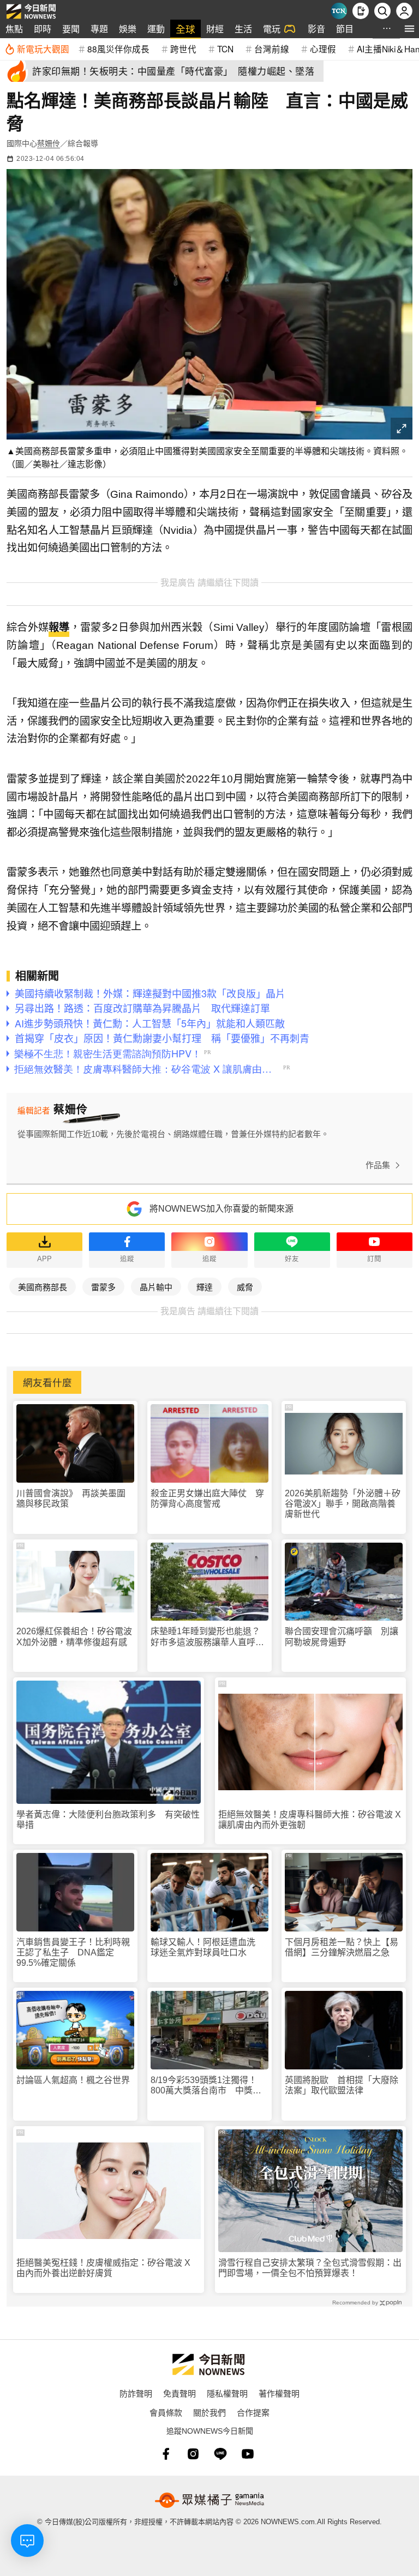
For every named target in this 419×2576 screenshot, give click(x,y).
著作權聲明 (279, 2393)
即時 (43, 29)
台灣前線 (272, 49)
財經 (215, 29)
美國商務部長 (43, 1287)
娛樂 (128, 29)
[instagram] (193, 2454)
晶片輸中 (156, 1287)
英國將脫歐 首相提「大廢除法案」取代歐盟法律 (342, 2085)
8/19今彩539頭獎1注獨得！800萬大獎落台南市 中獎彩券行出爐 (206, 2086)
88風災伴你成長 (118, 49)
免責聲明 (179, 2393)
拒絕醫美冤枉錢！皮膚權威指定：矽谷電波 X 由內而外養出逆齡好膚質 (103, 2268)
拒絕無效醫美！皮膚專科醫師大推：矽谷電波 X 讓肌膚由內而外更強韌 (310, 1820)
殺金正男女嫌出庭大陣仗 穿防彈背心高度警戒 (207, 1498)
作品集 (378, 1165)
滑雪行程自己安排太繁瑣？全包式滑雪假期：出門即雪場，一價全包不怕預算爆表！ (310, 2268)
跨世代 (183, 49)
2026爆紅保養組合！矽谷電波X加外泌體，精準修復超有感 (74, 1636)
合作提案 (253, 2412)
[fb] (166, 2454)
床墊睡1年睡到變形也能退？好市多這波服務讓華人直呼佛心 (207, 1637)
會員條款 (166, 2412)
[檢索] (382, 11)
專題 (99, 29)
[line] (220, 2454)
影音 (316, 29)
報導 (59, 627)
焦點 (14, 29)
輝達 (205, 1287)
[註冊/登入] (404, 11)
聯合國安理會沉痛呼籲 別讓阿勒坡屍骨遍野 (342, 1636)
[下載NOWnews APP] (361, 11)
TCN (225, 49)
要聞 (71, 29)
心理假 (323, 49)
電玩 (272, 29)
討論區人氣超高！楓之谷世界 (73, 2080)
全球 (185, 29)
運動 (156, 29)
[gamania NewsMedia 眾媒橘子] (209, 2500)
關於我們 (209, 2412)
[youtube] (248, 2454)
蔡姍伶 (49, 143)
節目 (345, 29)
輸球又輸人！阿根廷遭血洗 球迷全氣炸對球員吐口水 (207, 1947)
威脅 (245, 1287)
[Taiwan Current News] (339, 11)
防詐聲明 (136, 2393)
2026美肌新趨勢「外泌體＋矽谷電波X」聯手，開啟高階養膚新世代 (343, 1504)
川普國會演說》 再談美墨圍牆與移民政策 (71, 1498)
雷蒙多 (103, 1287)
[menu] (409, 29)
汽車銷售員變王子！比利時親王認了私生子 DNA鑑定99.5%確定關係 (73, 1952)
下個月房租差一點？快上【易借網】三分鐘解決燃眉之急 (342, 1947)
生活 (243, 29)
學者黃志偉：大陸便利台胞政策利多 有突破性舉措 (108, 1820)
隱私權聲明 (227, 2393)
